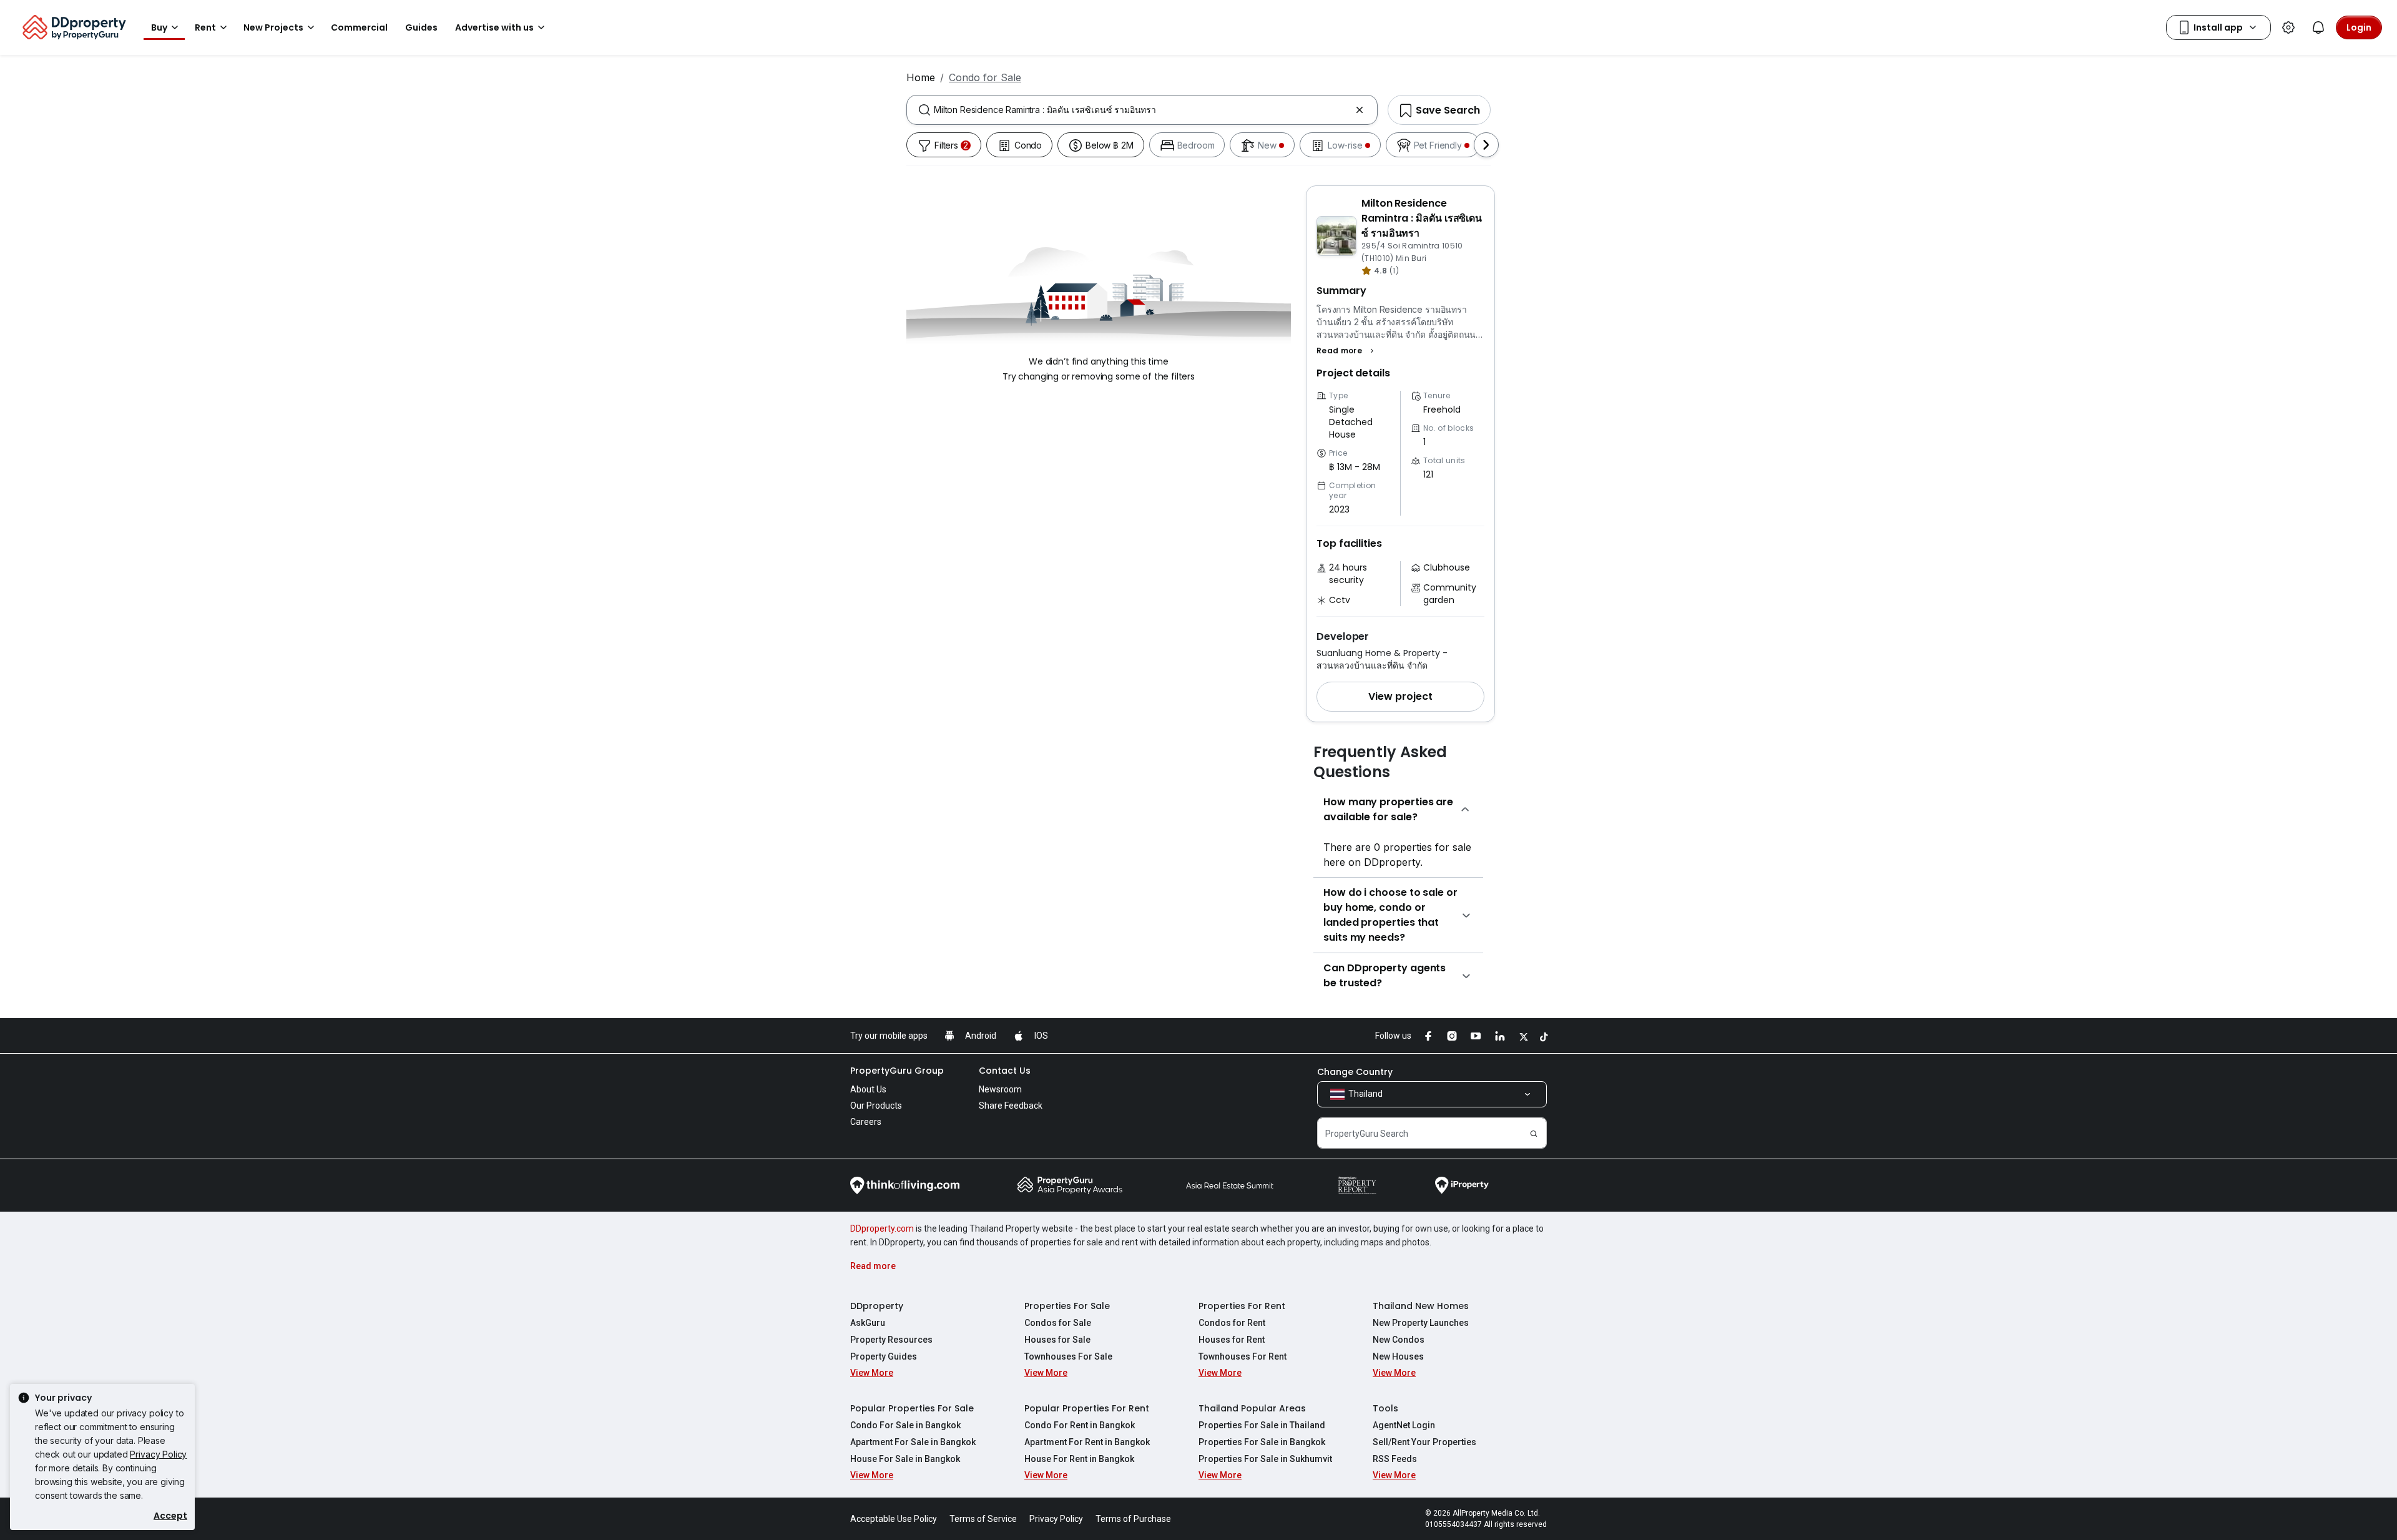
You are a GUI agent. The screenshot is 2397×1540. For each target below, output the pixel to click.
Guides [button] (421, 27)
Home (921, 77)
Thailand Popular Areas (1252, 1408)
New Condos (1399, 1340)
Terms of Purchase (1133, 1519)
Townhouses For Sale (1068, 1356)
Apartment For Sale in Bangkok (913, 1442)
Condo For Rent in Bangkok (1080, 1425)
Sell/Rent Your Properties (1424, 1442)
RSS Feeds (1395, 1459)
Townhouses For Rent (1243, 1356)
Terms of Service (983, 1519)
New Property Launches (1421, 1323)
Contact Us (1005, 1071)
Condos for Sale (1058, 1323)
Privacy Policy (158, 1454)
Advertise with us (494, 27)
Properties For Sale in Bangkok (1262, 1442)
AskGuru (868, 1323)
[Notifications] (2318, 27)
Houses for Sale (1057, 1340)
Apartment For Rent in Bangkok (1087, 1442)
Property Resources (891, 1340)
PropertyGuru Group (897, 1071)
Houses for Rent (1232, 1340)
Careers (866, 1122)
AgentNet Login (1404, 1425)
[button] (1347, 351)
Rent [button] (205, 27)
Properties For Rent (1242, 1306)
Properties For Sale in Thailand (1262, 1425)
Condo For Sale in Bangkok (905, 1425)
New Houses (1398, 1356)
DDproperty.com (882, 1229)
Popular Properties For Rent (1087, 1408)
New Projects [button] (273, 27)
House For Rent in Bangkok (1079, 1459)
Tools (1385, 1408)
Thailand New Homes (1421, 1306)
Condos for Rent (1232, 1323)
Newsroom (1000, 1089)
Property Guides (884, 1356)
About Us (868, 1089)
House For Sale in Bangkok (905, 1459)
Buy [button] (159, 27)
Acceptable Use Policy (894, 1519)
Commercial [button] (359, 27)
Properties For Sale (1067, 1306)
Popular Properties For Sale (912, 1408)
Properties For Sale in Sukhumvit (1265, 1459)
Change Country (1355, 1072)
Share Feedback (1011, 1106)
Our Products (876, 1106)
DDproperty (877, 1306)
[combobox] (1142, 110)
